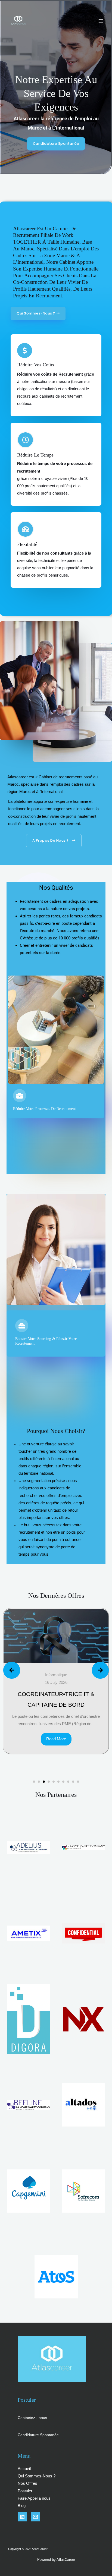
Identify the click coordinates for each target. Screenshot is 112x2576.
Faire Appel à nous (34, 2498)
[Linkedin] (22, 2517)
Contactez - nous (32, 2418)
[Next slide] (100, 1670)
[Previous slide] (12, 1670)
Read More (79, 1746)
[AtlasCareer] (18, 21)
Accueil (24, 2469)
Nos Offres (27, 2483)
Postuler (25, 2491)
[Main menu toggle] (101, 21)
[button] (34, 1782)
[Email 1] (35, 2517)
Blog (22, 2506)
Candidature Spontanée (38, 2435)
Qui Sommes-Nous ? (37, 2476)
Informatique (79, 1675)
